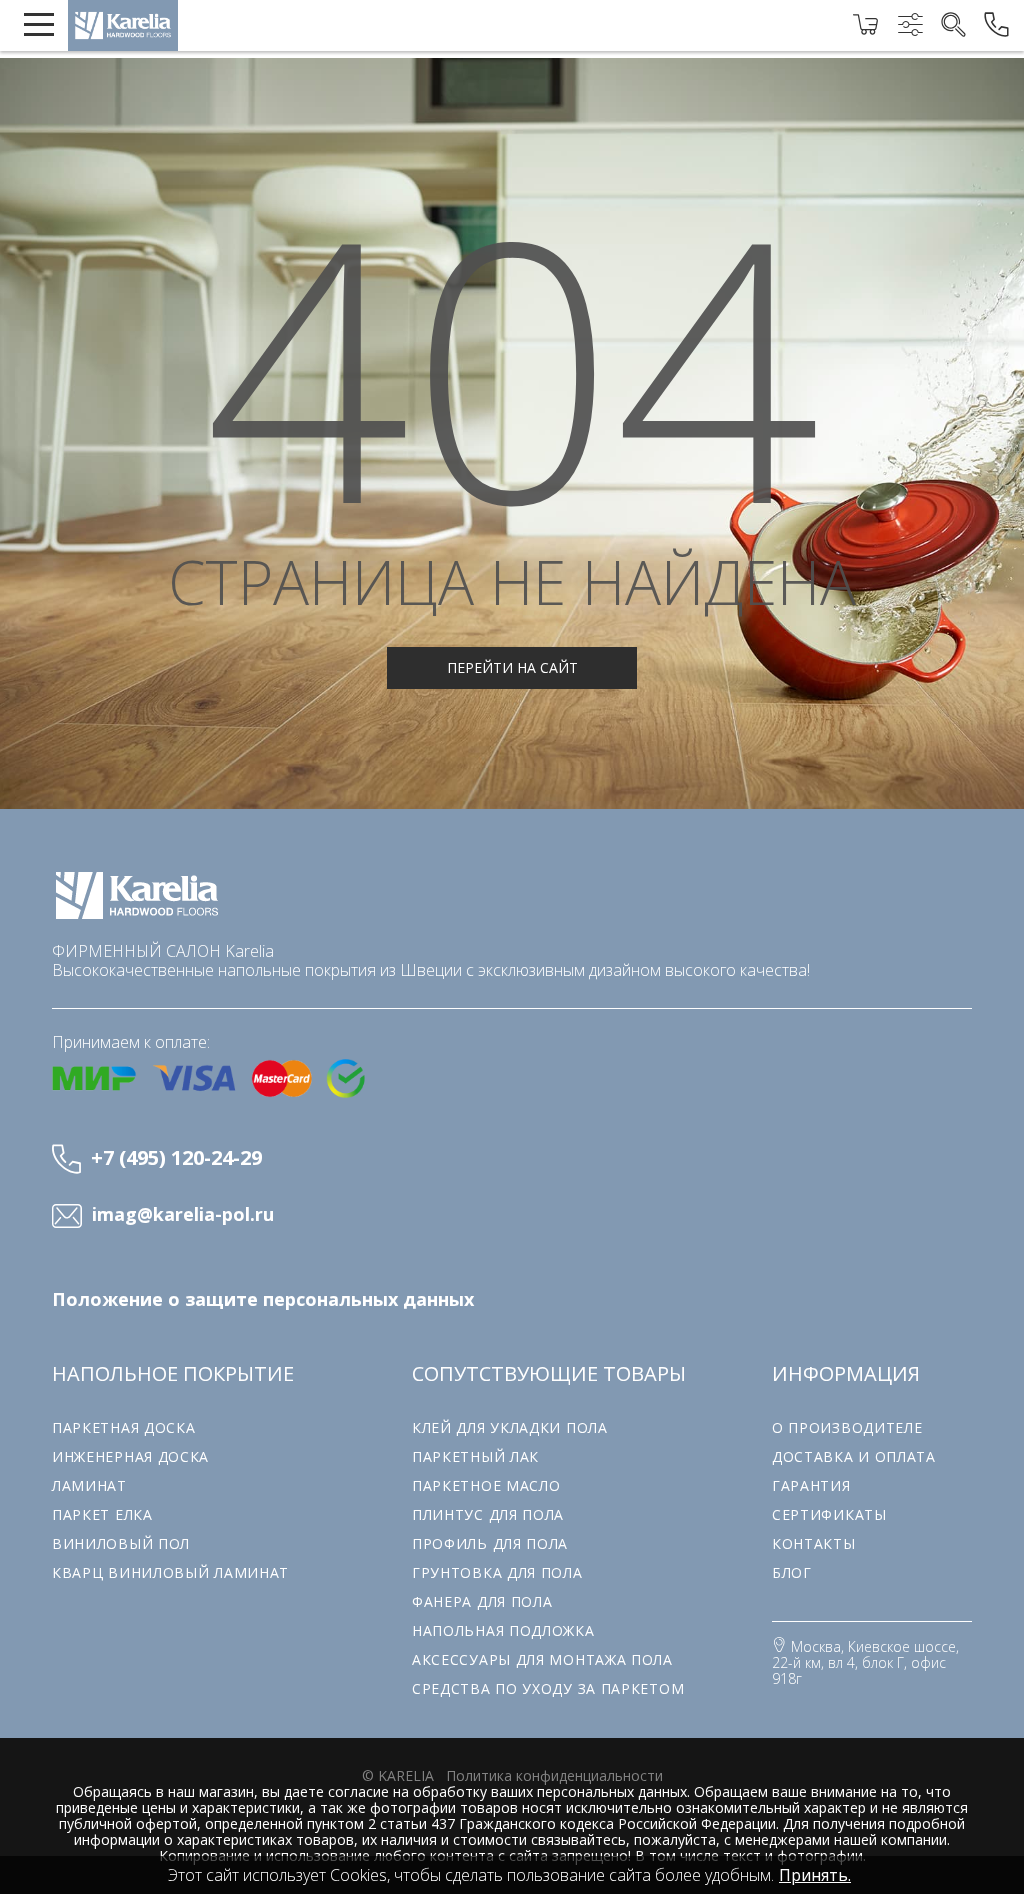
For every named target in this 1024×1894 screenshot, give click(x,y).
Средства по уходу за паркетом (548, 1688)
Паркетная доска (124, 1427)
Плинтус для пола (488, 1514)
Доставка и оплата (854, 1456)
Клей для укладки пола (510, 1427)
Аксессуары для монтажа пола (542, 1659)
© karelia (398, 1775)
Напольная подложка (503, 1630)
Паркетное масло (486, 1485)
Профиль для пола (490, 1543)
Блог (792, 1572)
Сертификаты (829, 1514)
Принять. (815, 1875)
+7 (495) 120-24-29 (176, 1157)
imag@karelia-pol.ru (183, 1215)
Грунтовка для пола (497, 1572)
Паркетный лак (475, 1456)
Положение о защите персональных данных (263, 1299)
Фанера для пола (482, 1601)
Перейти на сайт (512, 667)
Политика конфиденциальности (554, 1775)
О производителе (847, 1427)
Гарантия (811, 1485)
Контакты (814, 1543)
